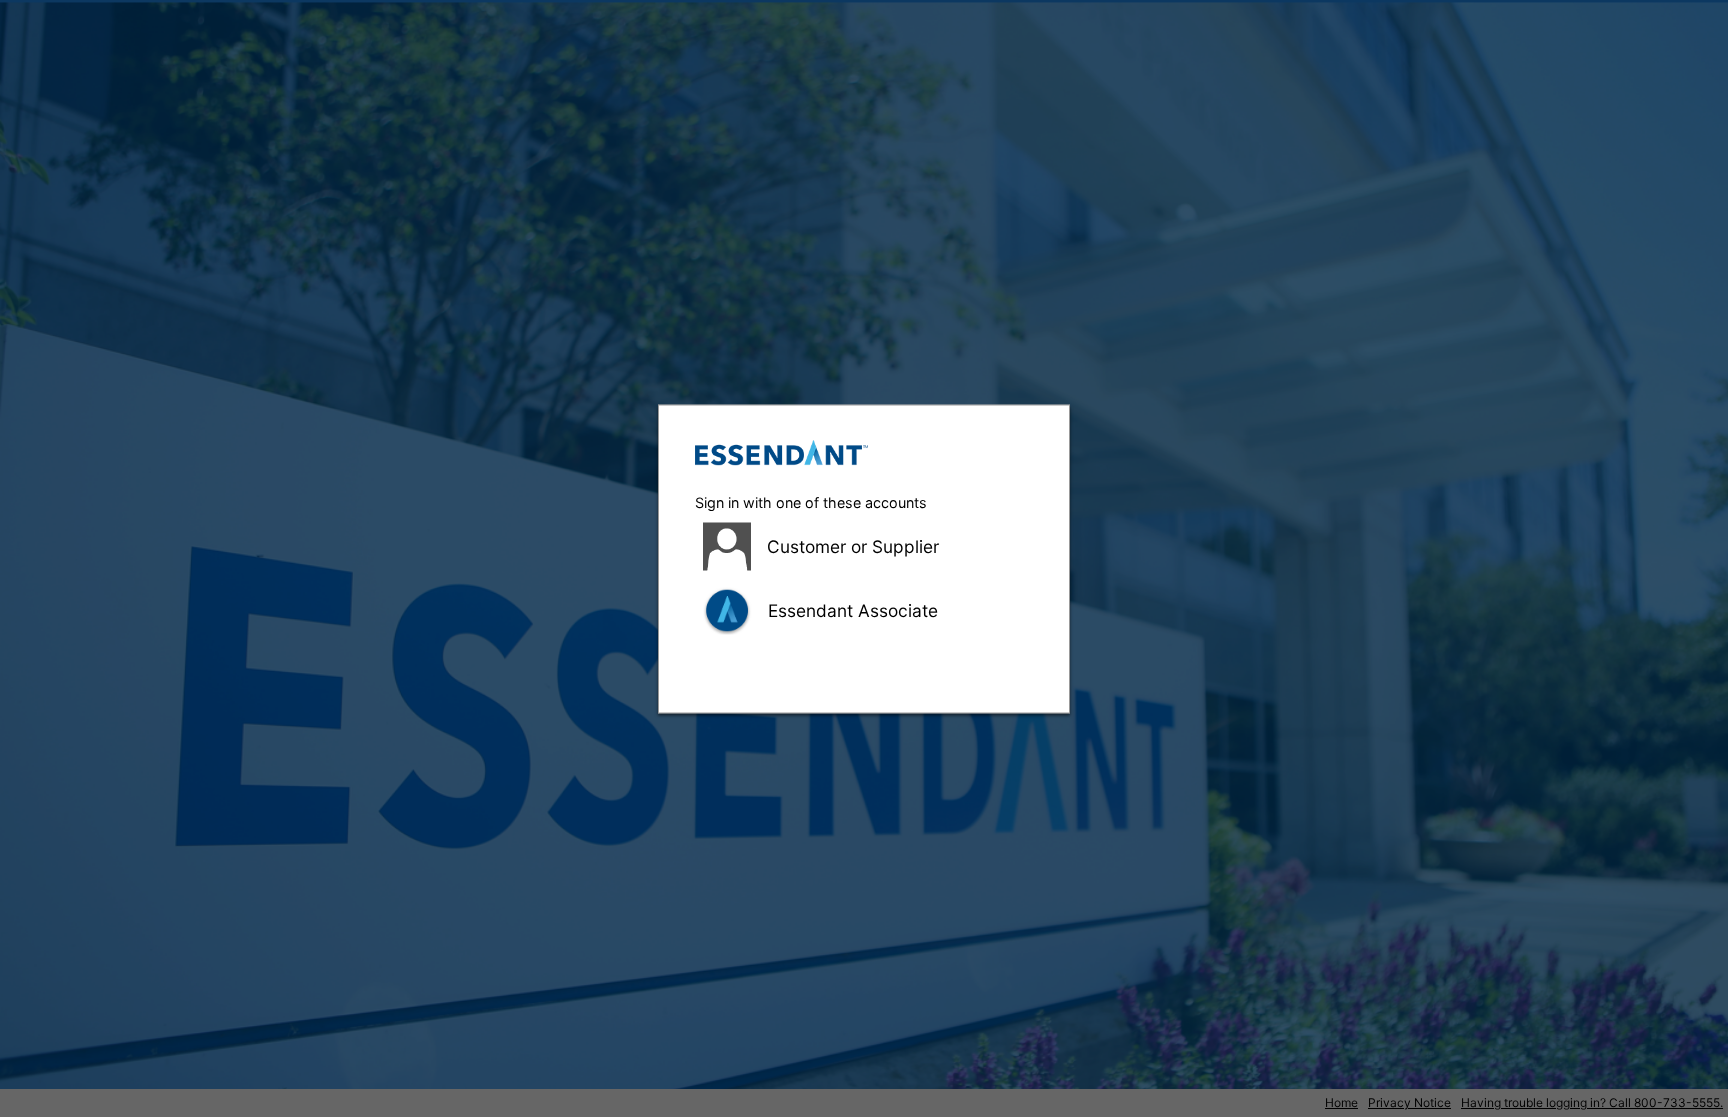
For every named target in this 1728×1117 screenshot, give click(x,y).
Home (1341, 1102)
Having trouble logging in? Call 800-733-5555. (1592, 1102)
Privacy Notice (1409, 1102)
